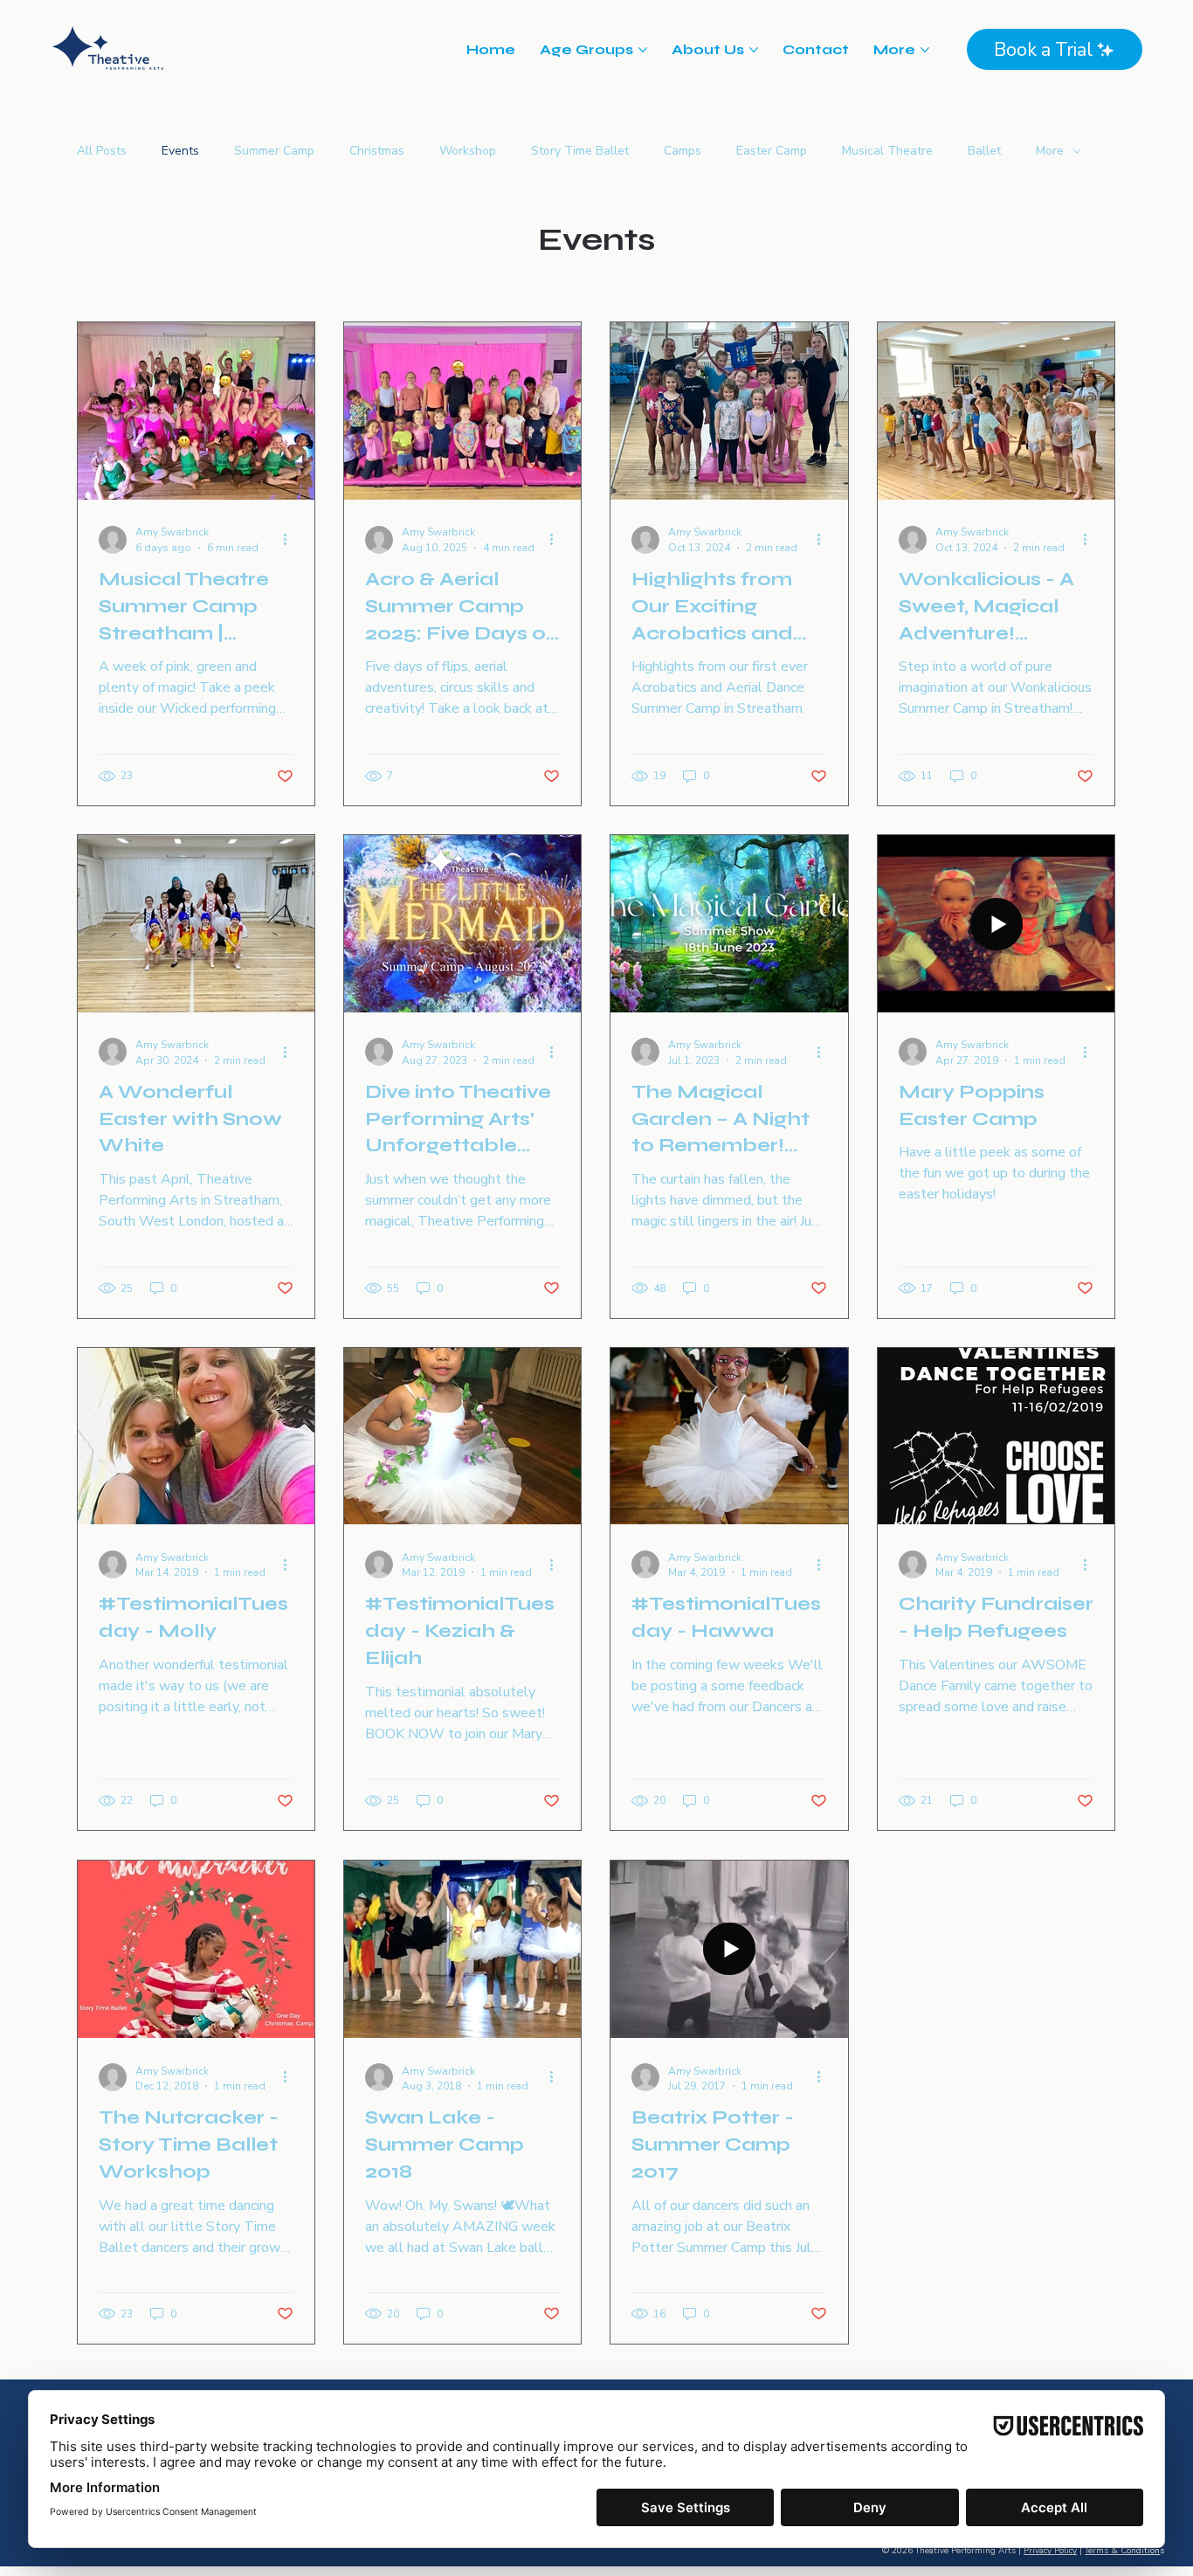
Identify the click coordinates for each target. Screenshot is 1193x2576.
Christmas (377, 151)
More (1050, 151)
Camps (683, 151)
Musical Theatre (887, 151)
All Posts (102, 151)
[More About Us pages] (754, 50)
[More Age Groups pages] (643, 50)
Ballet (984, 151)
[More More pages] (925, 50)
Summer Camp (274, 151)
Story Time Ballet (580, 151)
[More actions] (291, 540)
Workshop (468, 151)
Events (180, 151)
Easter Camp (772, 151)
